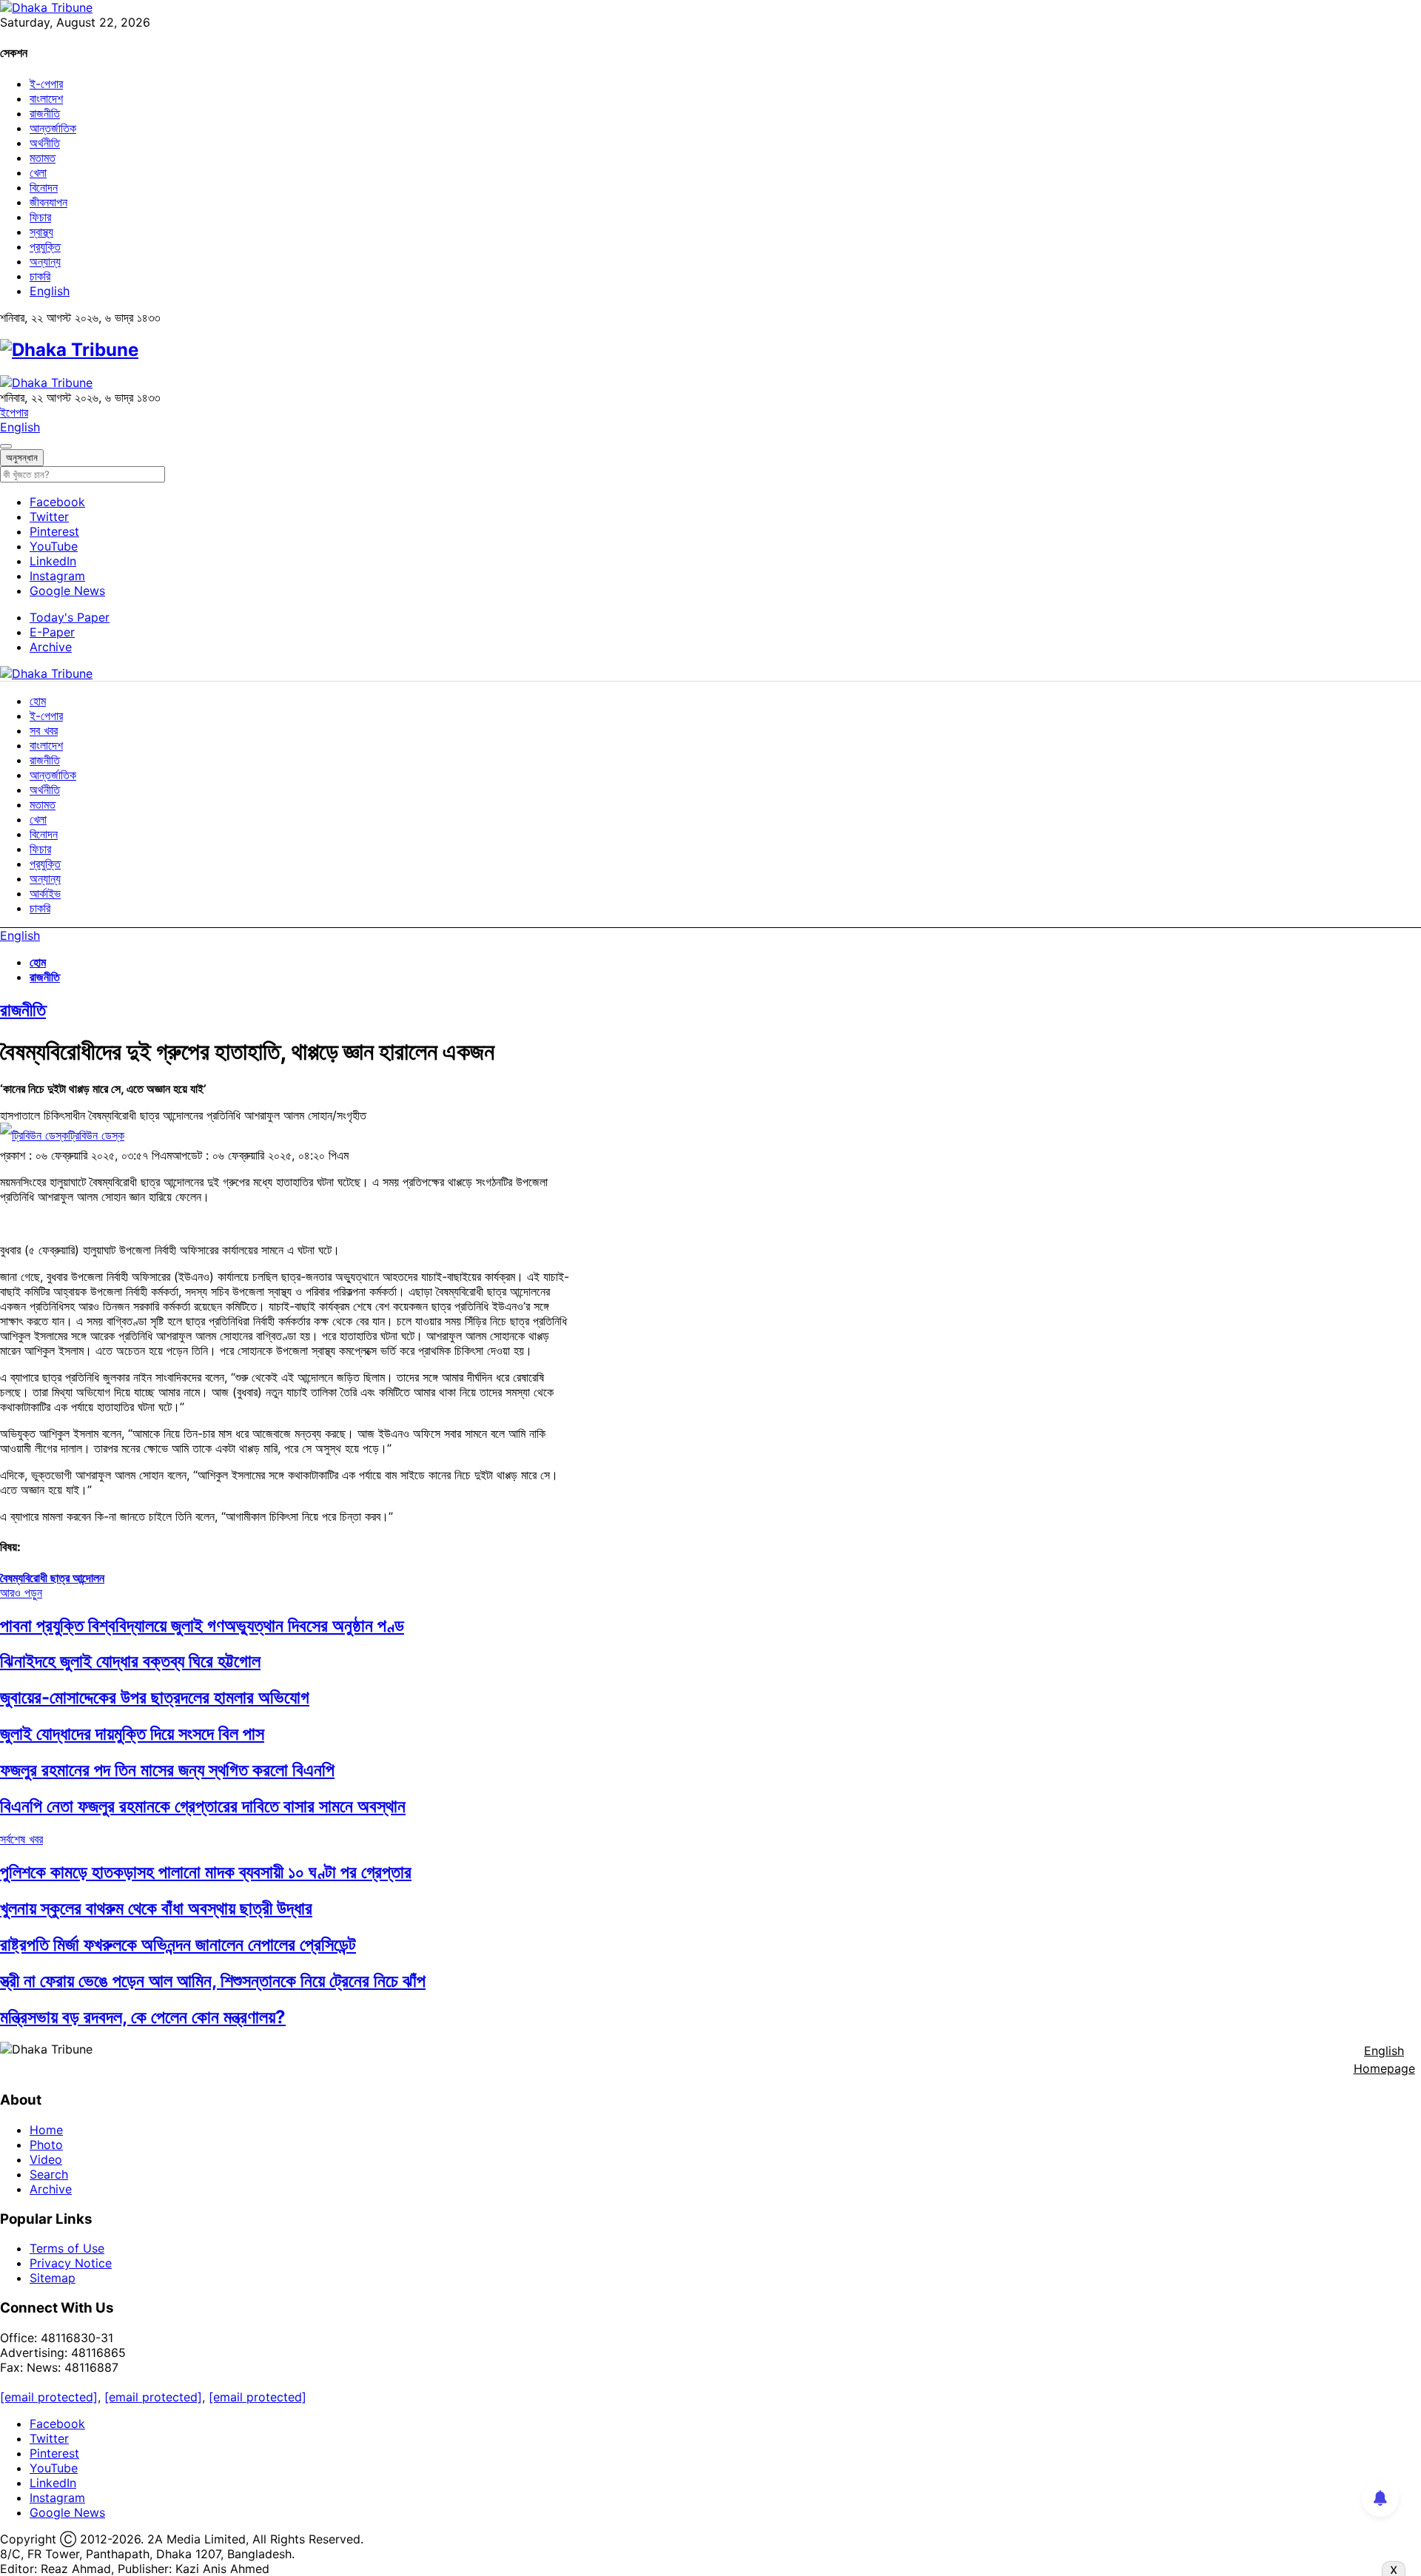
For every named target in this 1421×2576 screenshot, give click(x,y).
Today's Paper (70, 617)
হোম (38, 701)
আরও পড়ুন (21, 1593)
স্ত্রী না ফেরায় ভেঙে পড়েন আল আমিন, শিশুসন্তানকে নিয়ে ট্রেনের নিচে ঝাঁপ (213, 1981)
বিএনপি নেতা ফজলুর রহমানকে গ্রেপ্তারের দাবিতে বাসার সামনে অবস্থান (203, 1806)
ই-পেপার (46, 84)
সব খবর (44, 730)
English (50, 291)
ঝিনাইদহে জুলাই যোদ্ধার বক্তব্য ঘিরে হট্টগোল (130, 1661)
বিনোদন (44, 187)
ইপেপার (14, 412)
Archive (51, 647)
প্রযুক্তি (45, 246)
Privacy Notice (71, 2263)
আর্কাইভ (45, 893)
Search (49, 2174)
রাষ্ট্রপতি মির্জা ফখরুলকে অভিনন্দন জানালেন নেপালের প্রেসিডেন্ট (178, 1944)
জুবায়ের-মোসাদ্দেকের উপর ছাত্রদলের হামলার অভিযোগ (155, 1697)
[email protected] (49, 2397)
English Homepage (1384, 2059)
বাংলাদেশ (46, 98)
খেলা (38, 172)
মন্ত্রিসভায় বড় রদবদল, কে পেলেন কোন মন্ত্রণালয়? (143, 2017)
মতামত (43, 158)
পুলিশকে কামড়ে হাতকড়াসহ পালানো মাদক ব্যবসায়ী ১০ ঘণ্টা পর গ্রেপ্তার (206, 1872)
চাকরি (40, 276)
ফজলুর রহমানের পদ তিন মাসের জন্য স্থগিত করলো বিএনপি (167, 1770)
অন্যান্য (45, 261)
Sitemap (53, 2278)
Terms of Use (67, 2248)
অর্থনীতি (45, 143)
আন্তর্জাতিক (53, 128)
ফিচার (40, 217)
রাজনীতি (45, 113)
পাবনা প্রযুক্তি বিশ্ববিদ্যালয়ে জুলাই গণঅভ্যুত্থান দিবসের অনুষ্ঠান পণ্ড (202, 1625)
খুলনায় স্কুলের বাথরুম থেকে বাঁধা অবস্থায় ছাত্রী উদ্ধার (156, 1908)
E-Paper (52, 632)
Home (46, 2130)
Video (46, 2159)
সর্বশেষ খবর (21, 1839)
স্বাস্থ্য (41, 232)
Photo (46, 2145)
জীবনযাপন (48, 202)
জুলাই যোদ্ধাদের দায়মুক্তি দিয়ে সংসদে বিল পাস (132, 1733)
